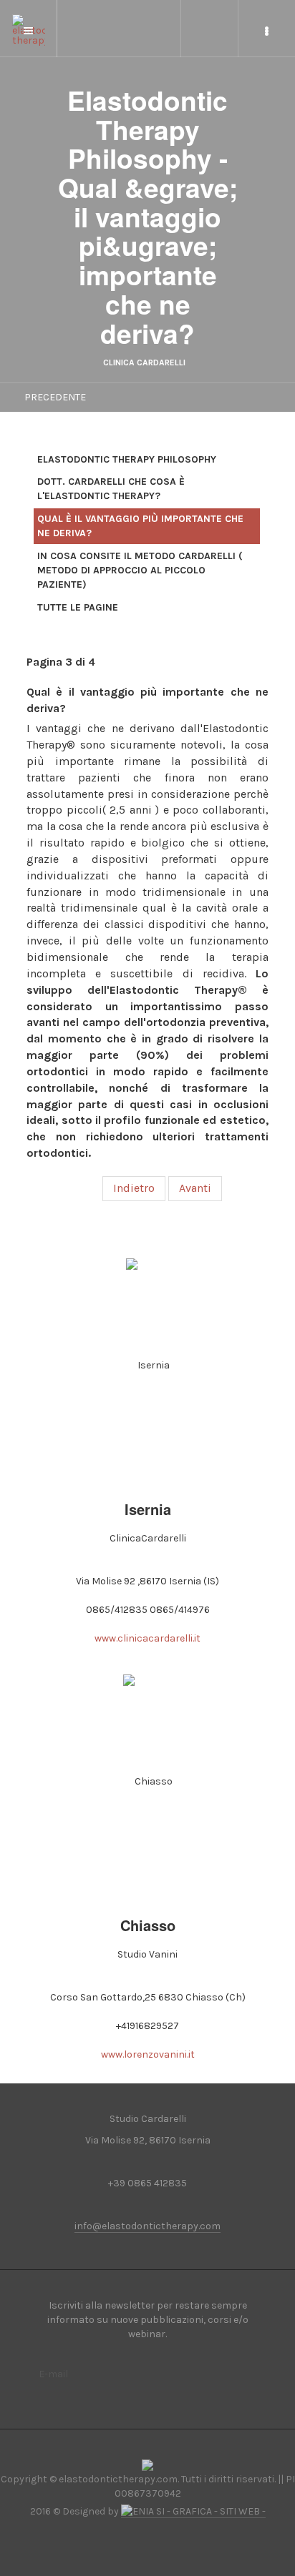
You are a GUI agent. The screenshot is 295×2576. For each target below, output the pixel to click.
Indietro (134, 1188)
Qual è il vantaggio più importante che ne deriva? (140, 526)
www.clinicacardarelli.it (147, 1638)
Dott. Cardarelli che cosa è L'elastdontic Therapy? (111, 489)
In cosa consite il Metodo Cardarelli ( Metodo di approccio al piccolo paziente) (140, 570)
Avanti (195, 1188)
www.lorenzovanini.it (148, 2054)
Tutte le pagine (78, 607)
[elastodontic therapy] (29, 23)
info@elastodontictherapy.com (147, 2226)
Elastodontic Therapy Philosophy (127, 459)
